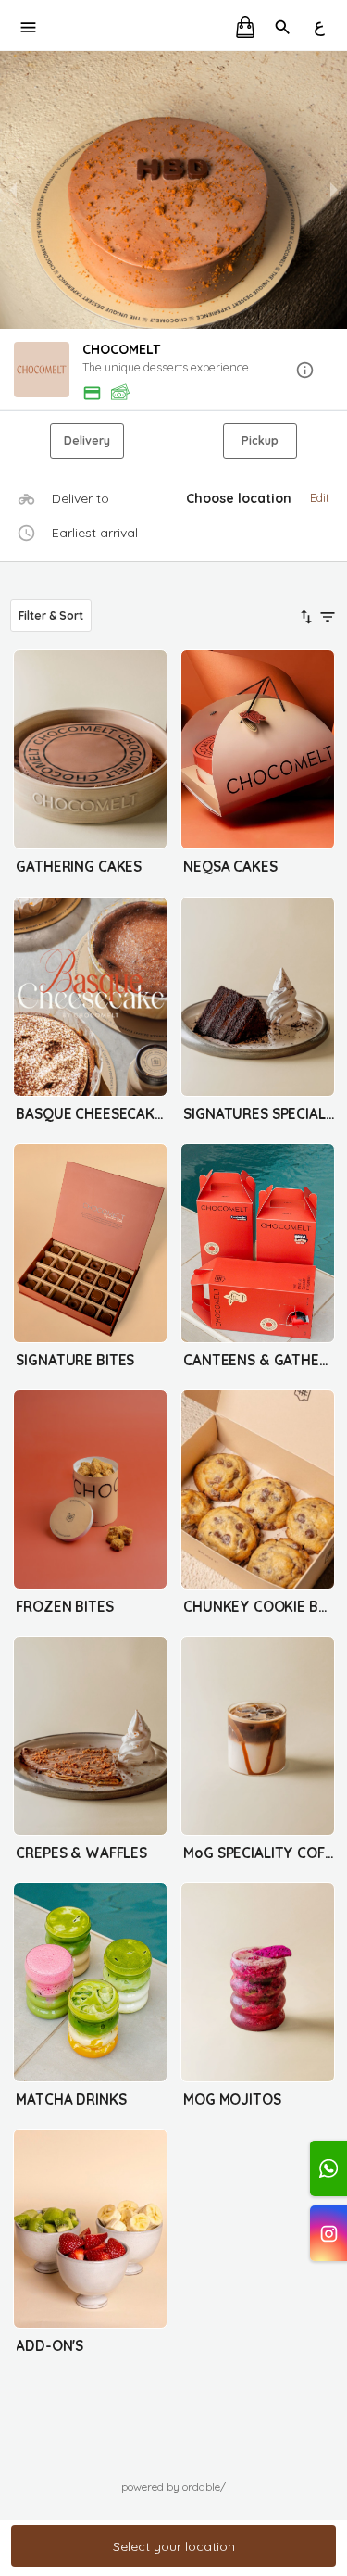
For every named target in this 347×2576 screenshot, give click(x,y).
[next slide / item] (334, 190)
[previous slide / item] (13, 190)
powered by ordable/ (173, 2487)
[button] (173, 371)
